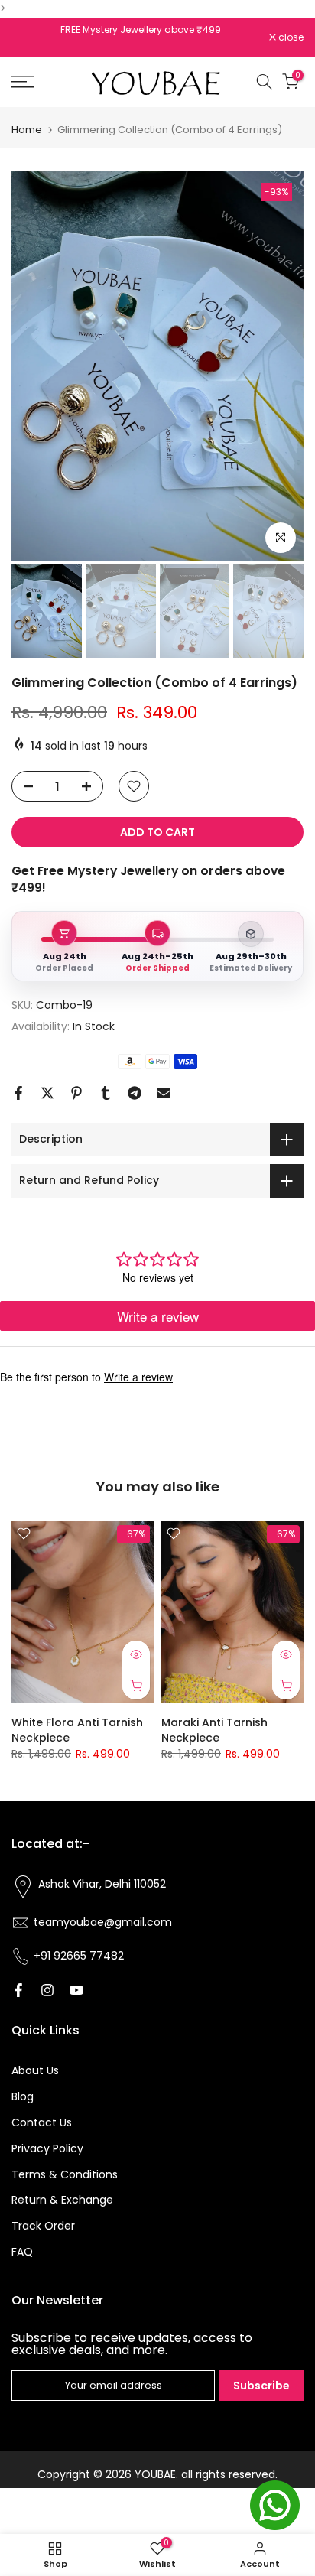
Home (27, 130)
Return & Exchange (62, 2200)
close (290, 37)
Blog (23, 2096)
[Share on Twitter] (47, 1093)
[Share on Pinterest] (76, 1093)
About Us (35, 2070)
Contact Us (42, 2122)
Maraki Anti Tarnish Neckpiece (214, 1730)
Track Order (43, 2226)
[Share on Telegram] (135, 1093)
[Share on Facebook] (18, 1093)
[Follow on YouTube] (76, 1990)
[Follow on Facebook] (18, 1990)
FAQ (22, 2252)
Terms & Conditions (65, 2174)
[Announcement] (140, 30)
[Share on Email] (164, 1093)
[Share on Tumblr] (106, 1093)
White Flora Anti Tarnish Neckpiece (77, 1730)
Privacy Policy (47, 2148)
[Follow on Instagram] (47, 1990)
